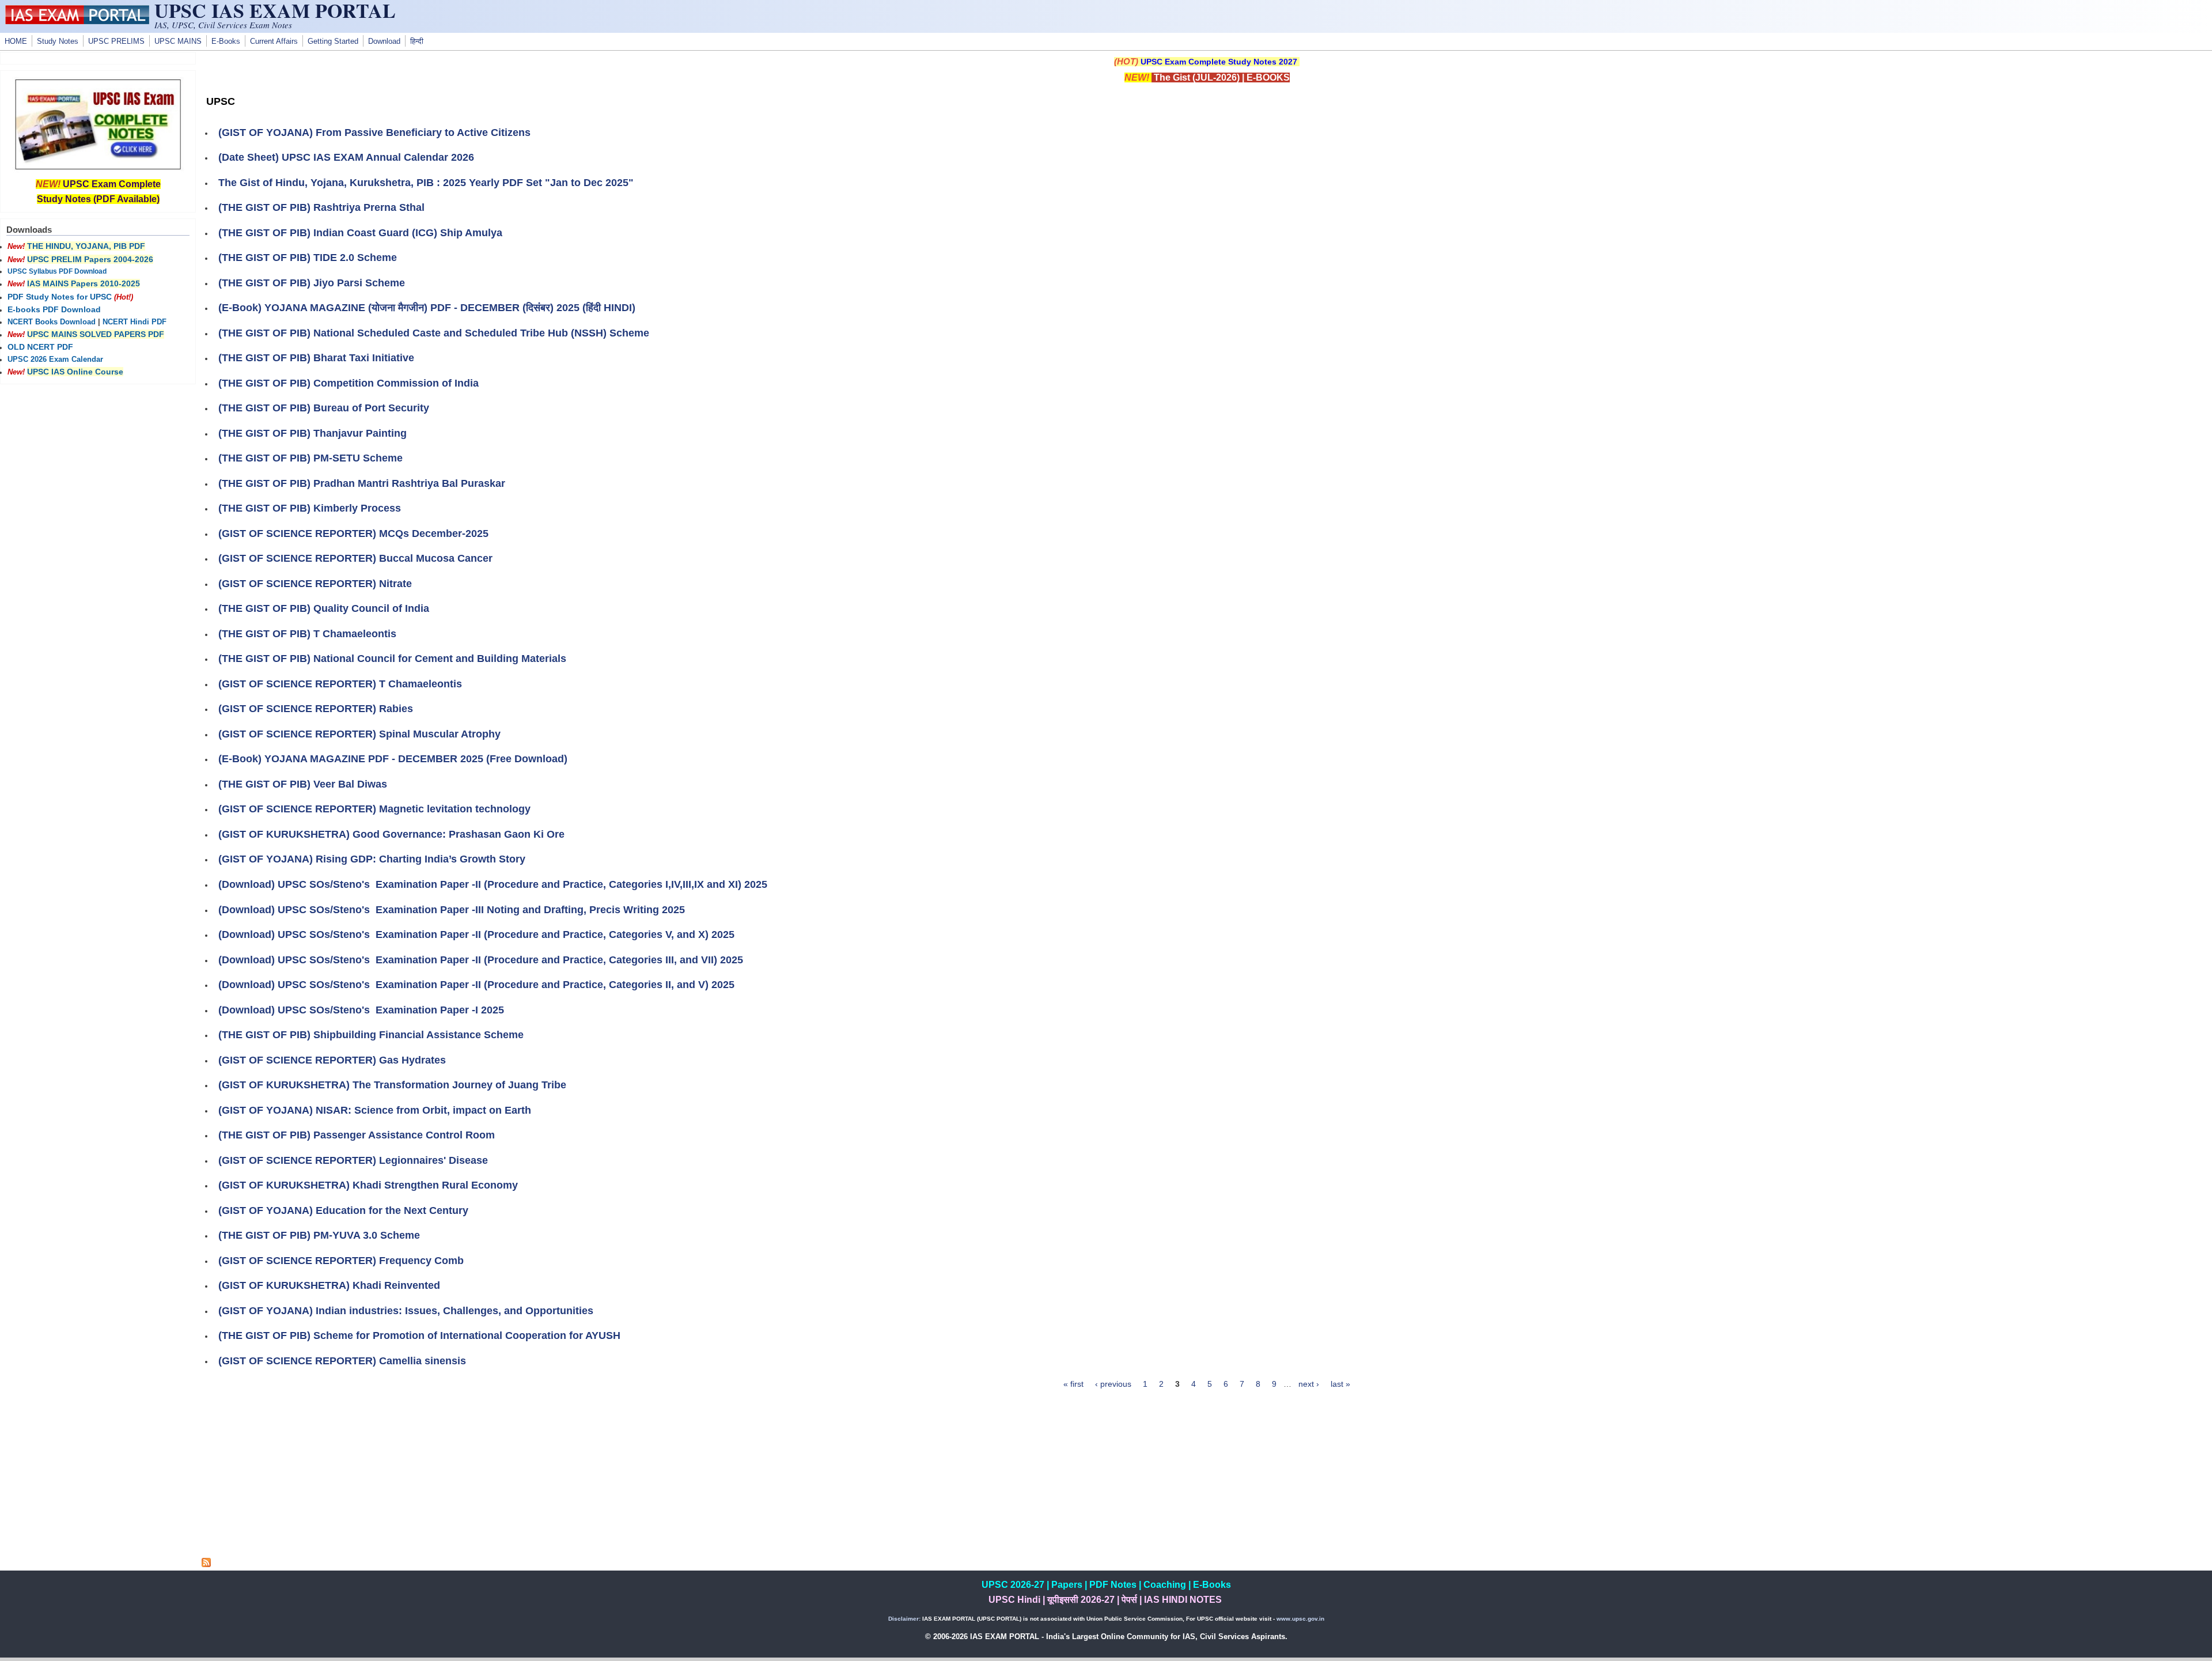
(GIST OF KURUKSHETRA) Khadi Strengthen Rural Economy (368, 1185)
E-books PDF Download (54, 309)
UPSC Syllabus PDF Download (57, 271)
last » (1340, 1384)
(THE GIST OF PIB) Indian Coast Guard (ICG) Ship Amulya (360, 233)
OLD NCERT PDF (40, 347)
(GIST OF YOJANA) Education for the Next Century (343, 1210)
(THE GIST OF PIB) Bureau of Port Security (324, 408)
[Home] (77, 21)
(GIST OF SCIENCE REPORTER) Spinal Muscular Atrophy (359, 734)
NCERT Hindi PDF (135, 322)
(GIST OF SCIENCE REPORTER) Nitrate (315, 584)
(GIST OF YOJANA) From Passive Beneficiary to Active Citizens (374, 133)
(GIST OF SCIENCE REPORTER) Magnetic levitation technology (374, 809)
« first (1073, 1384)
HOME (16, 41)
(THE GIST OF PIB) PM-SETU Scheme (310, 458)
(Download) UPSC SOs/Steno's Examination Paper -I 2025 (361, 1010)
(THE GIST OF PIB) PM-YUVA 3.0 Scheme (319, 1235)
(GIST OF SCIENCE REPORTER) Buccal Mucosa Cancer (355, 558)
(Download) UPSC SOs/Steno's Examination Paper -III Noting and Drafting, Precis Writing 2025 (452, 910)
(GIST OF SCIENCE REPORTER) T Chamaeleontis (340, 684)
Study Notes (58, 41)
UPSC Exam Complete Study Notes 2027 (1219, 62)
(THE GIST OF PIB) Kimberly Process (310, 508)
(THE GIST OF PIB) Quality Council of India (324, 608)
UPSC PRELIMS (116, 41)
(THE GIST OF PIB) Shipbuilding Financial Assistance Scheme (371, 1035)
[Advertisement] (1207, 1477)
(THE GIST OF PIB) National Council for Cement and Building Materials (392, 659)
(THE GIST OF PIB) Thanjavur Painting (313, 433)
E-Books (226, 41)
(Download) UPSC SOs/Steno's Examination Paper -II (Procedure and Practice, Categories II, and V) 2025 (476, 985)
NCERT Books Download (52, 322)
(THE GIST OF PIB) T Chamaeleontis (307, 634)
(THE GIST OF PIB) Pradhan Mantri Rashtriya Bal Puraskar (362, 483)
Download (384, 41)
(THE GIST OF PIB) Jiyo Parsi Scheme (312, 283)
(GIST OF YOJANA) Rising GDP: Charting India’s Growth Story (372, 859)
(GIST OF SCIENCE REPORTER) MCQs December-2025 (353, 534)
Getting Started (333, 41)
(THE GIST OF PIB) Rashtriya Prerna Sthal (321, 207)
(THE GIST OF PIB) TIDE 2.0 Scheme (308, 258)
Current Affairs (274, 41)
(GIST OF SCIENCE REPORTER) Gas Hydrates (332, 1060)
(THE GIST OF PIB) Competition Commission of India (349, 383)
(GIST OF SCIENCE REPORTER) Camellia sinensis (342, 1361)
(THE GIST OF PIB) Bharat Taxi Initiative (316, 358)
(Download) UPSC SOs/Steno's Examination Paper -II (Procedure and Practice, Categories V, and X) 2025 (476, 934)
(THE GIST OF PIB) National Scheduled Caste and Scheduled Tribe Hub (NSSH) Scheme (434, 333)
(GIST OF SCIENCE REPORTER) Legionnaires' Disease (353, 1160)
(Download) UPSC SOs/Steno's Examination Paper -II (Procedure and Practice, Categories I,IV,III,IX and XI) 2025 (493, 884)
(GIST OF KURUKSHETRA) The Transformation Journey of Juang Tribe (392, 1085)
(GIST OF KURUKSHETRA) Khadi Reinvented (329, 1285)
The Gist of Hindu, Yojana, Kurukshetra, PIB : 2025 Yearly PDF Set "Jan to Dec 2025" (426, 183)
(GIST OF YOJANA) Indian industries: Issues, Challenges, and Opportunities (406, 1311)
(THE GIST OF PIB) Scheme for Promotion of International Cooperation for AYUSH (419, 1335)
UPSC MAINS (178, 41)
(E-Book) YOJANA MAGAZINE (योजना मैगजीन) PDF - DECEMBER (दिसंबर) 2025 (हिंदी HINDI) (427, 308)
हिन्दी (417, 41)
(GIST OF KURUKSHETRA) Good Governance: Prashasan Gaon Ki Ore (391, 834)
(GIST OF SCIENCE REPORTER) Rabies (316, 709)
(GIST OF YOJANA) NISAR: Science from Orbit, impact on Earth (375, 1110)
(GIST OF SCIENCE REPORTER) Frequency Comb (341, 1261)
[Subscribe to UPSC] (206, 1564)
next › (1309, 1384)
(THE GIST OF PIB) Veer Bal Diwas (303, 784)
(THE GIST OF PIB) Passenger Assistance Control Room (357, 1135)
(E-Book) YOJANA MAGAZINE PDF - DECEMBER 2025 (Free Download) (393, 759)
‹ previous (1113, 1384)
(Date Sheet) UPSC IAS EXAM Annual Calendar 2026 (346, 157)
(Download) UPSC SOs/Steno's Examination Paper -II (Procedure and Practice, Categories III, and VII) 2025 (481, 960)
